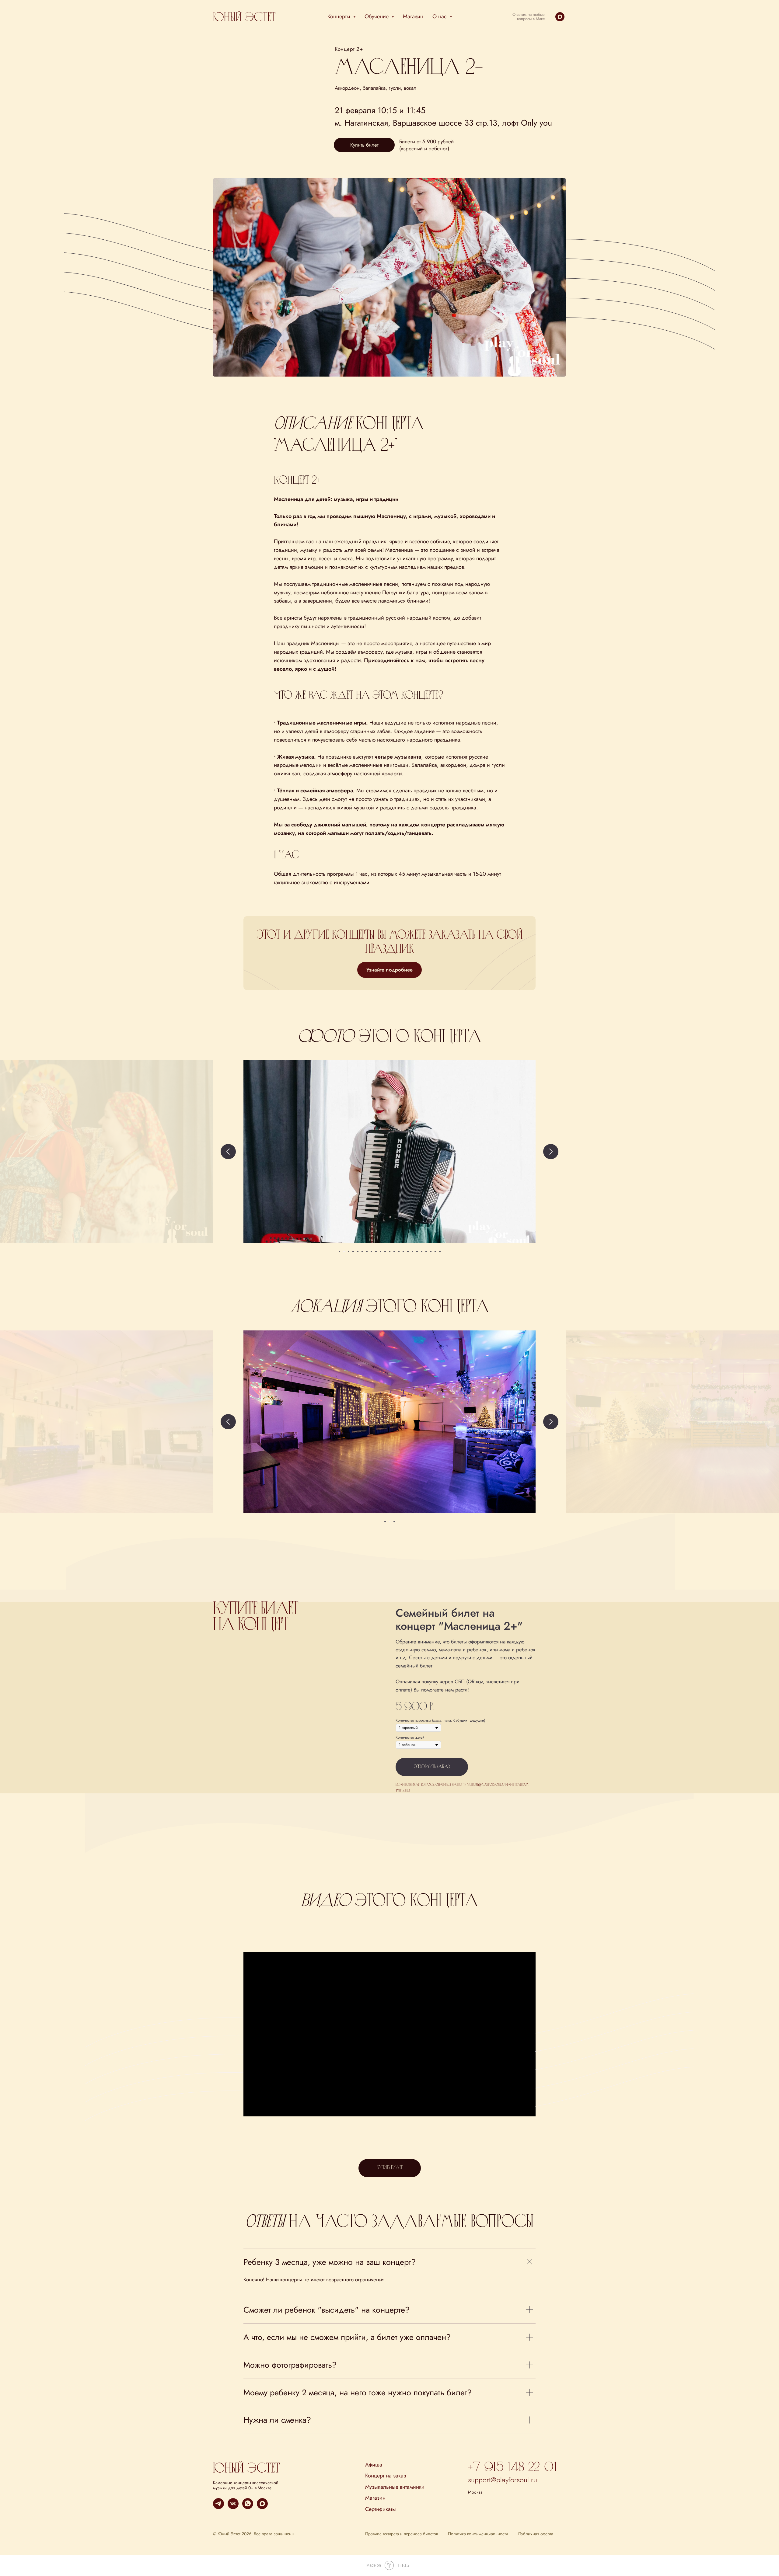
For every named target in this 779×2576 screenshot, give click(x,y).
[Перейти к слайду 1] (339, 1251)
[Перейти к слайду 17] (412, 1251)
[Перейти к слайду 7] (367, 1251)
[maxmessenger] (560, 17)
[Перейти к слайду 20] (426, 1251)
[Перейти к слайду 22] (435, 1251)
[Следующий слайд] (551, 1152)
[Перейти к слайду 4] (353, 1251)
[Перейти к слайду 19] (422, 1251)
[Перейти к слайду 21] (431, 1251)
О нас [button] (440, 16)
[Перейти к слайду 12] (390, 1251)
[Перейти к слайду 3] (349, 1251)
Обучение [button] (377, 16)
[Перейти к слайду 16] (408, 1251)
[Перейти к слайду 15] (403, 1251)
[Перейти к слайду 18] (417, 1251)
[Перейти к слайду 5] (358, 1251)
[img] (246, 2467)
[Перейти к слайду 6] (362, 1251)
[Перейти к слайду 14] (399, 1251)
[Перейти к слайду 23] (440, 1251)
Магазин (413, 16)
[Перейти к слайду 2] (344, 1251)
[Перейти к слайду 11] (385, 1251)
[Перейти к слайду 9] (376, 1251)
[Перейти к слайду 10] (381, 1251)
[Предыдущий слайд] (228, 1152)
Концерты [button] (340, 16)
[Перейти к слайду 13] (394, 1251)
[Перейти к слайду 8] (371, 1251)
